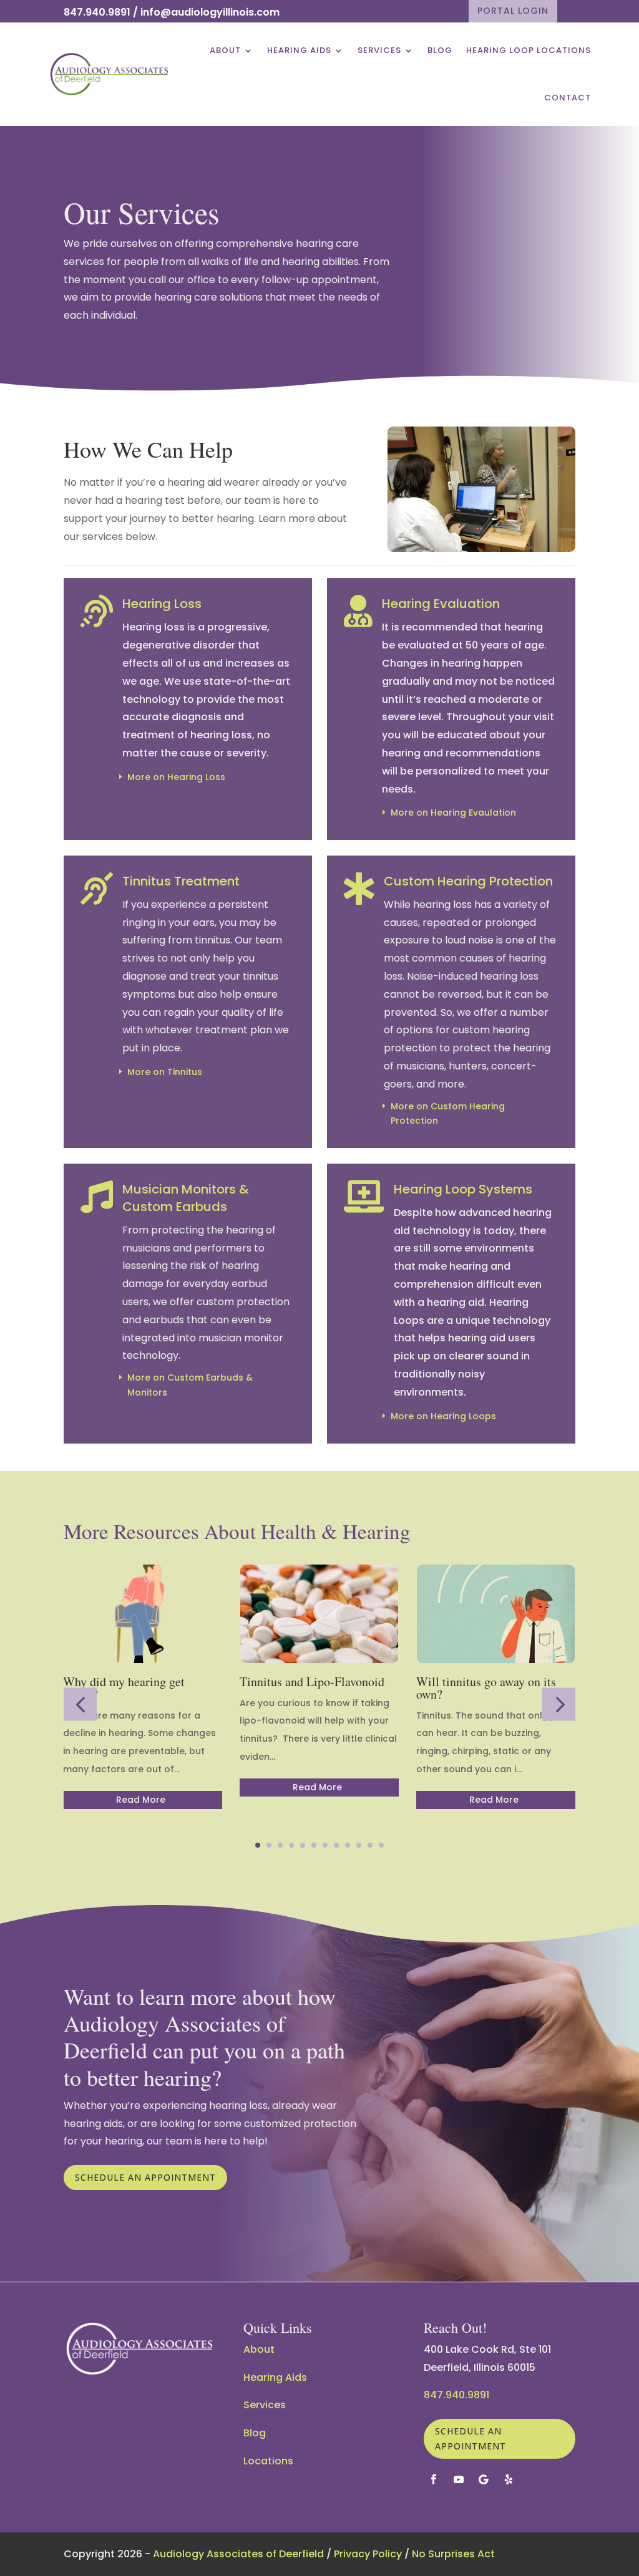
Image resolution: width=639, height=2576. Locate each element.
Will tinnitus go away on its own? (486, 1688)
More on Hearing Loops (443, 1416)
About (225, 50)
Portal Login (513, 11)
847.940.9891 (97, 12)
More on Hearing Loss (176, 777)
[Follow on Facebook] (434, 2479)
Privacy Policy (368, 2554)
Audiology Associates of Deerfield (238, 2554)
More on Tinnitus (165, 1072)
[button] (80, 1705)
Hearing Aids (299, 50)
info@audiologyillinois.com (210, 12)
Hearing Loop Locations (529, 50)
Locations (268, 2461)
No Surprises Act (453, 2554)
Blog (440, 50)
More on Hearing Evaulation (453, 813)
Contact (568, 98)
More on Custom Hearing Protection (448, 1114)
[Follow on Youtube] (459, 2479)
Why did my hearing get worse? (124, 1688)
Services (379, 50)
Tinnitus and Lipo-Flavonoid (312, 1681)
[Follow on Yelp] (509, 2479)
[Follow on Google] (484, 2479)
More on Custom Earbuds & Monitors (190, 1385)
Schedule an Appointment (145, 2177)
